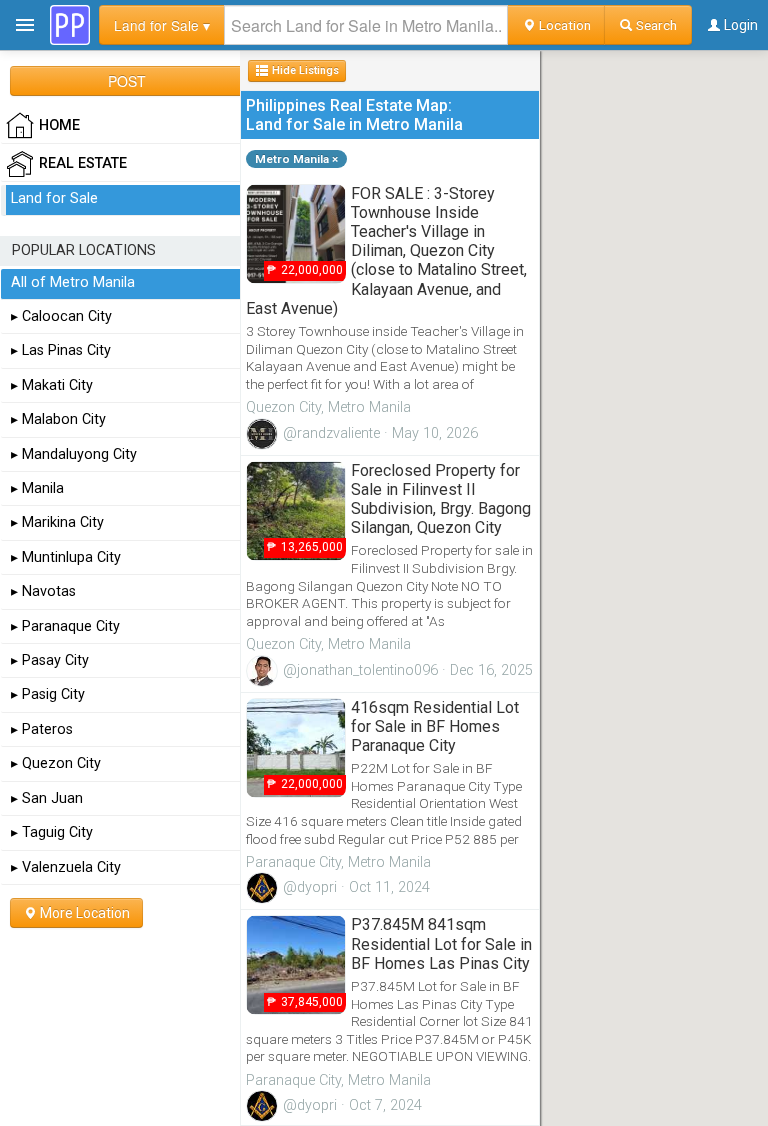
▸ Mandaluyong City (74, 454)
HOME (59, 125)
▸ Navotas (43, 591)
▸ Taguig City (52, 832)
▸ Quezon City (56, 763)
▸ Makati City (52, 385)
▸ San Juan (47, 798)
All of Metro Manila (73, 282)
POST (127, 81)
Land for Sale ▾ (162, 25)
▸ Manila (37, 488)
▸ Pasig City (48, 694)
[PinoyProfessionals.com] (70, 25)
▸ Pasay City (50, 660)
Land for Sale (54, 198)
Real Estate (83, 163)
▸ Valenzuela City (66, 867)
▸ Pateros (42, 729)
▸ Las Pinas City (61, 350)
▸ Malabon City (58, 419)
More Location (83, 913)
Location (563, 25)
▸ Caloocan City (61, 316)
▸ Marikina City (57, 522)
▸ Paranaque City (65, 626)
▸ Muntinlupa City (66, 557)
